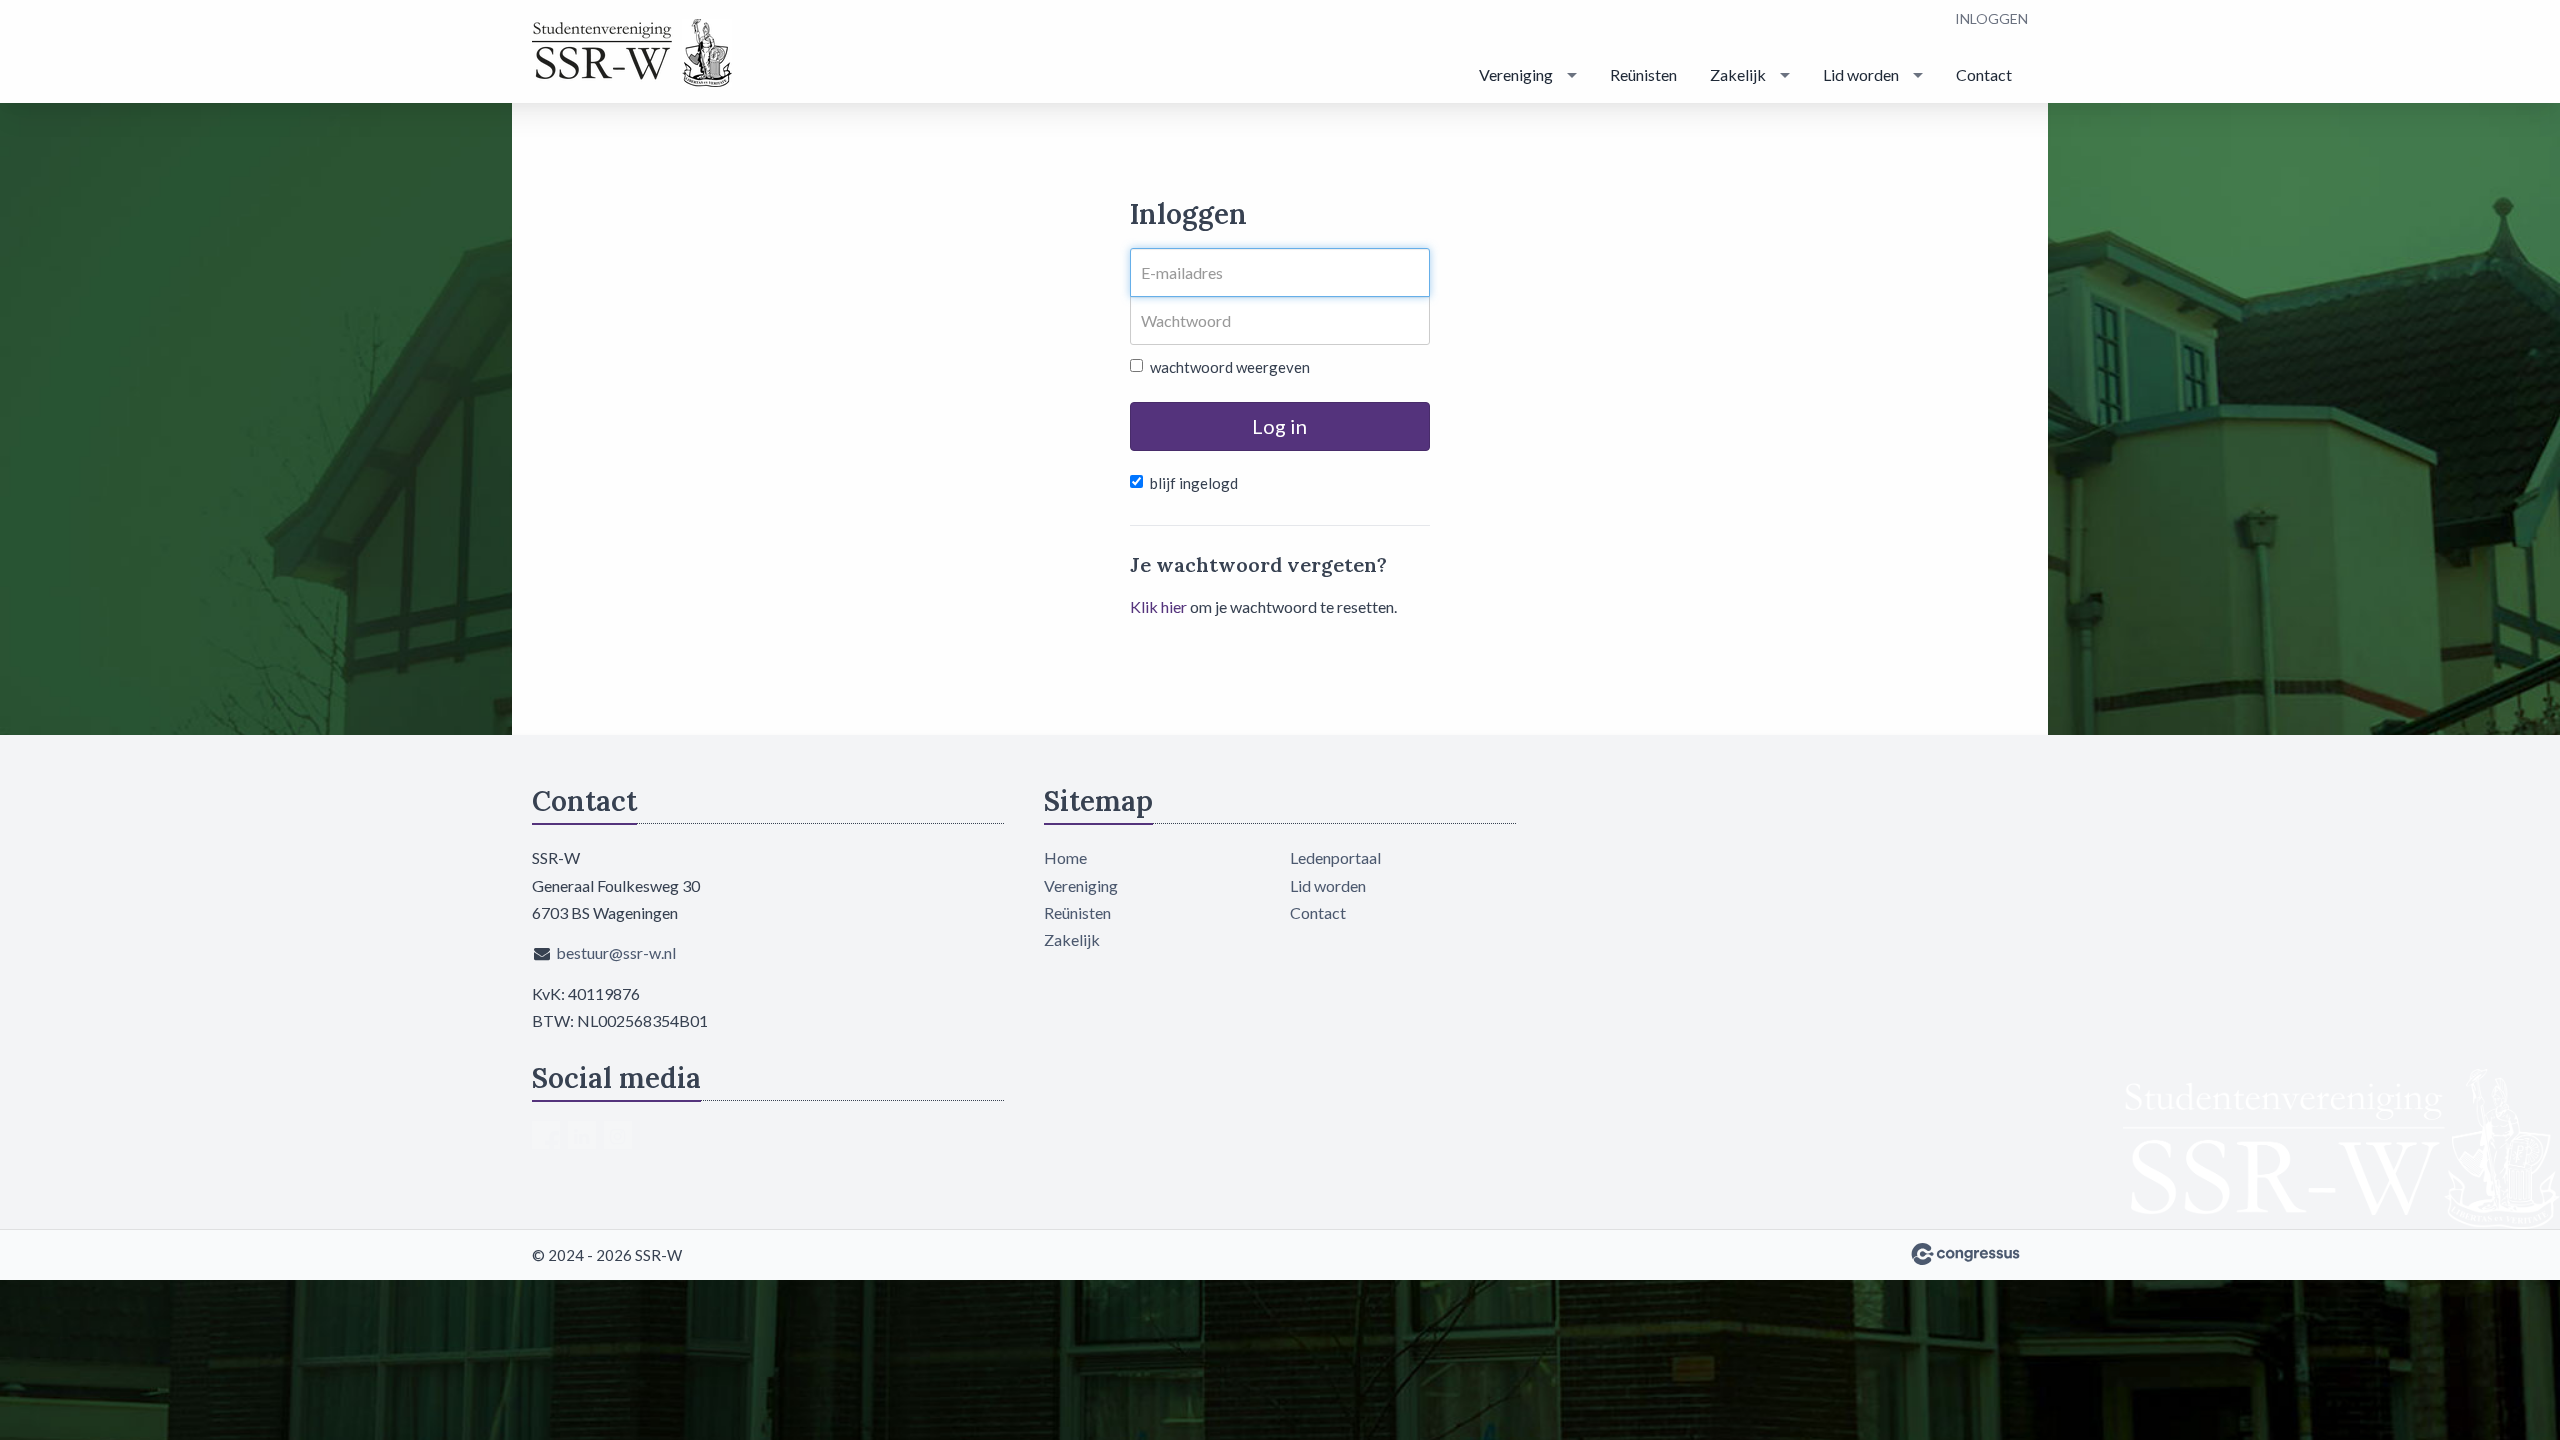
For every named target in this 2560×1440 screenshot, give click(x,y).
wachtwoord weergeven (1230, 367)
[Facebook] (546, 1135)
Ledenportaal (1335, 857)
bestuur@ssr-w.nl (616, 952)
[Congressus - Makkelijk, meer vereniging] (1965, 1254)
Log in (1279, 426)
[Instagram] (618, 1135)
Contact (1984, 74)
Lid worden (1861, 74)
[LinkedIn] (582, 1135)
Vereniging (1516, 74)
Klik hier (1158, 606)
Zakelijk (1738, 74)
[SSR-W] (632, 53)
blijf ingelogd (1194, 483)
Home (1065, 857)
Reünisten (1643, 74)
